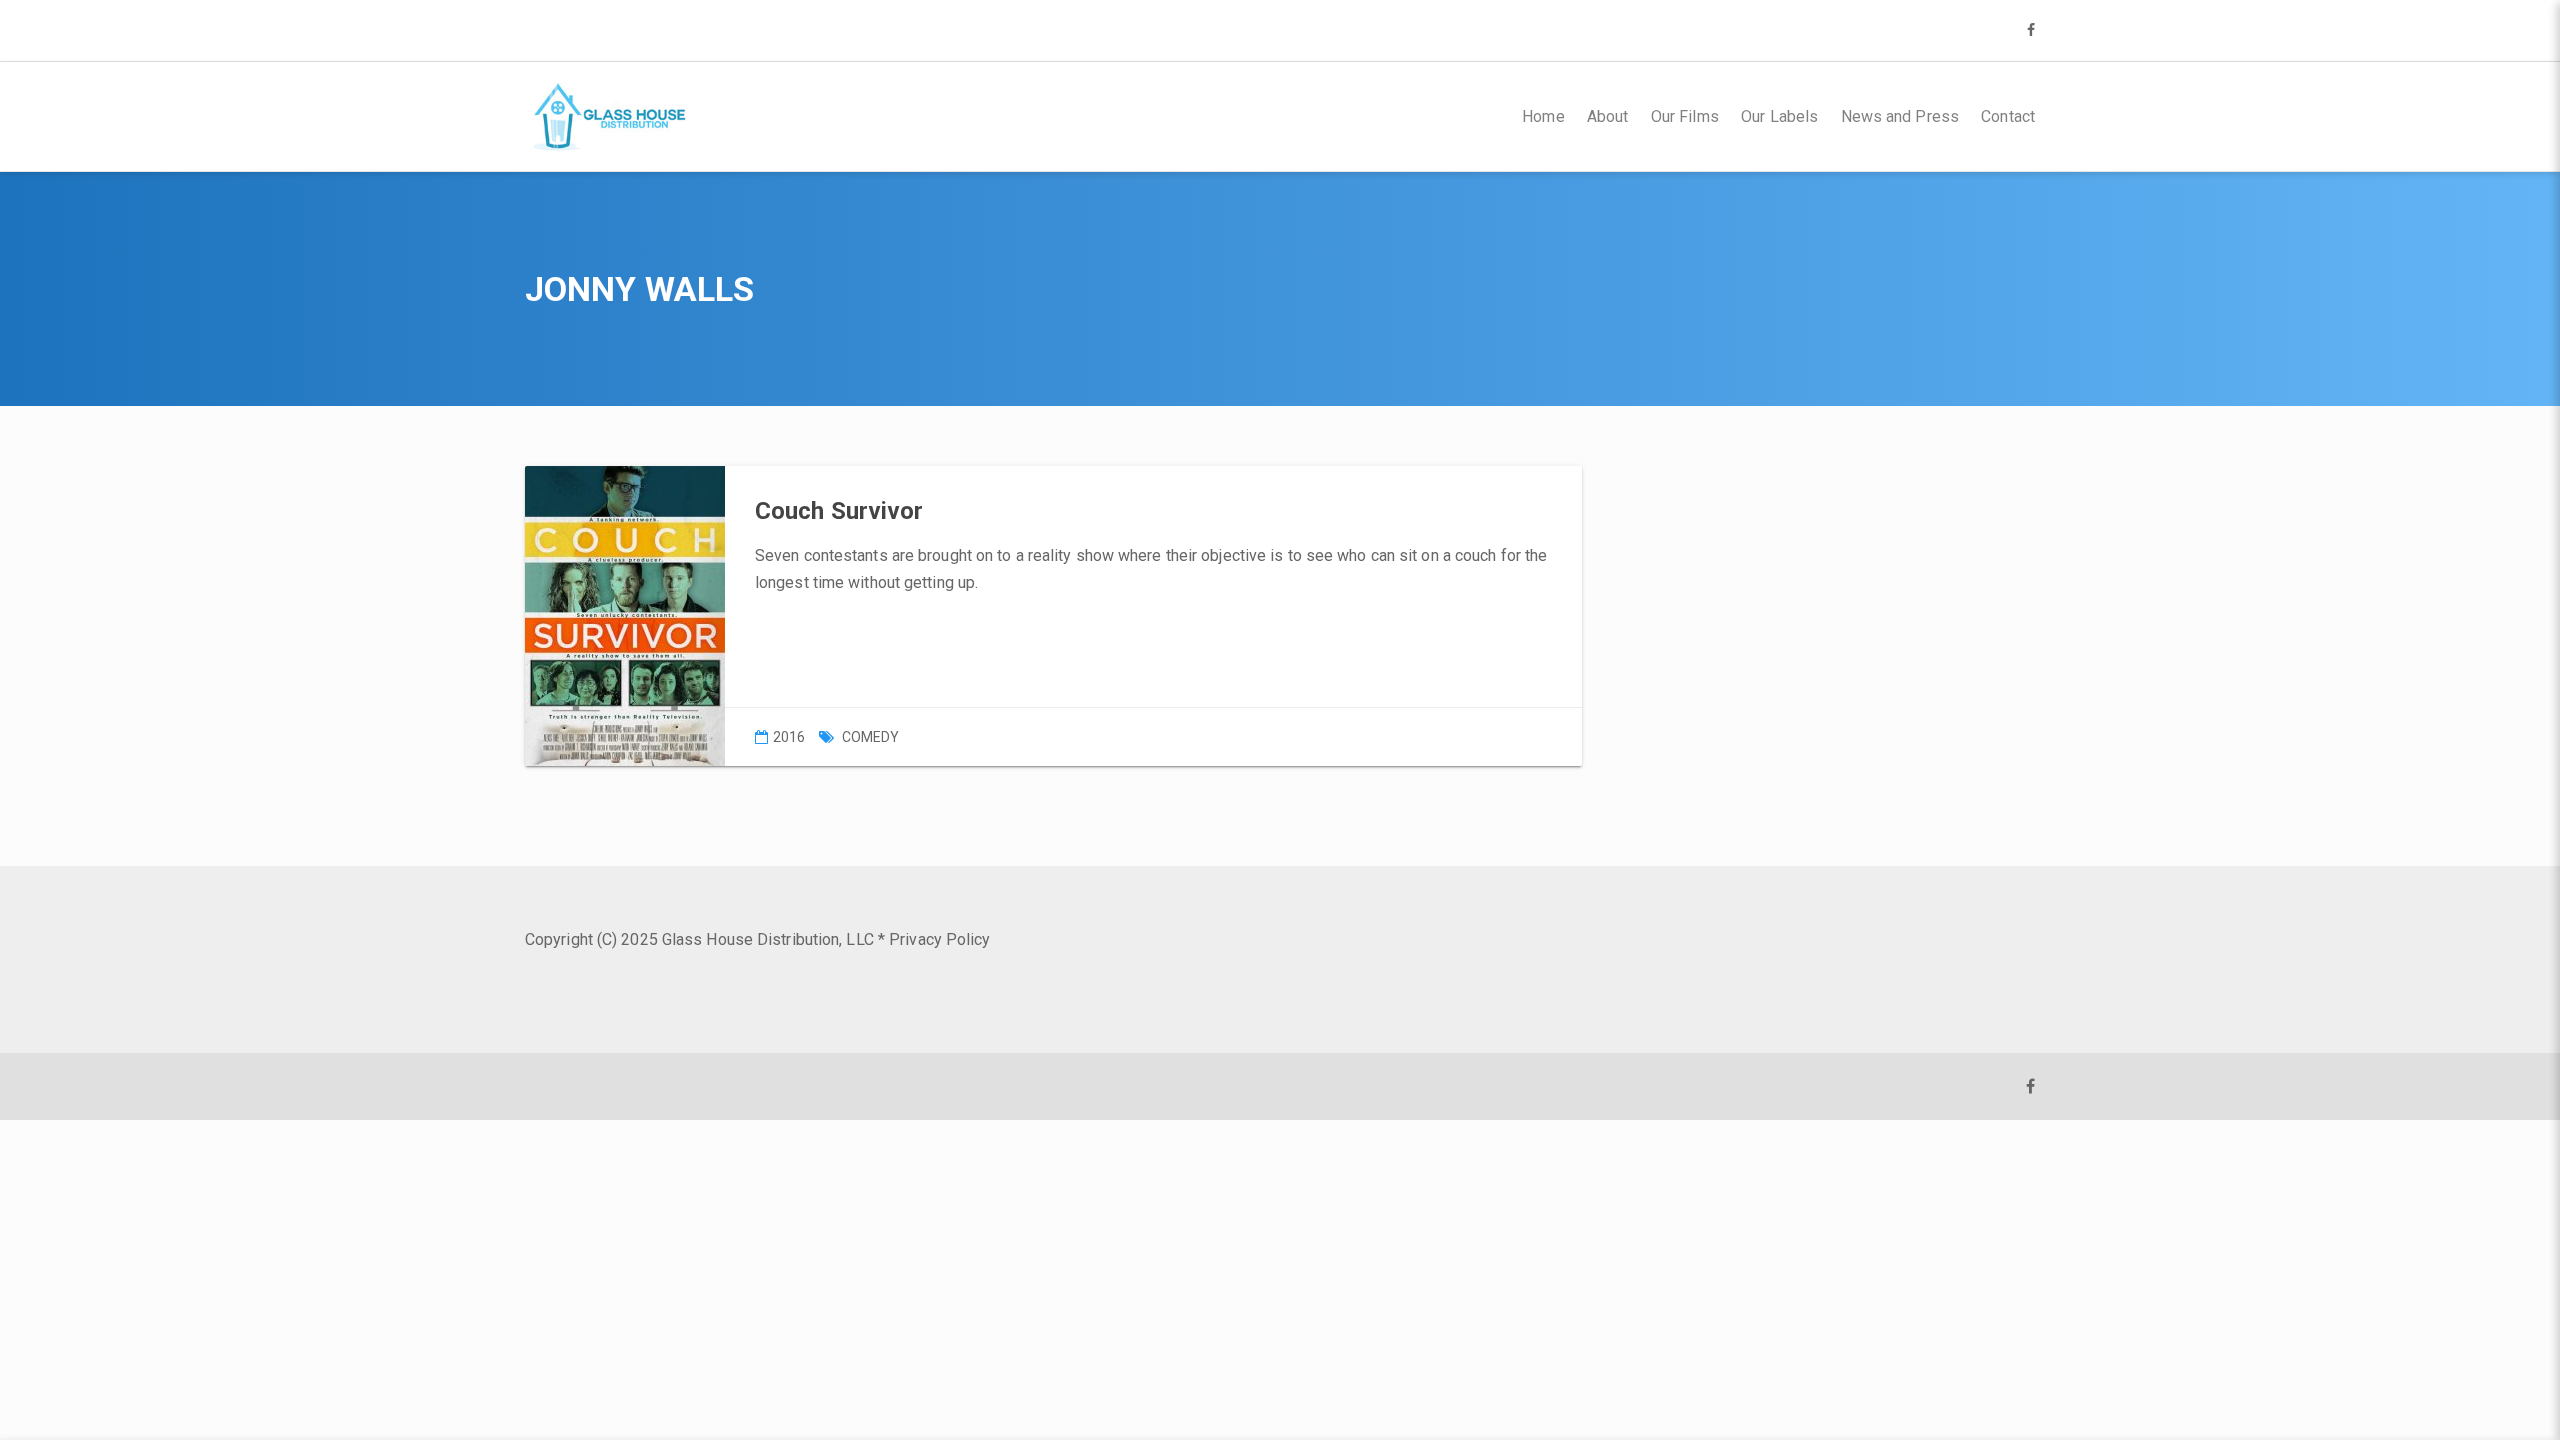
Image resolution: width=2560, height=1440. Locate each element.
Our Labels (1779, 116)
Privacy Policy (939, 939)
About (1608, 116)
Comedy (871, 737)
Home (1543, 116)
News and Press (1900, 116)
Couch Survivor (839, 511)
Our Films (1685, 116)
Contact (2008, 116)
